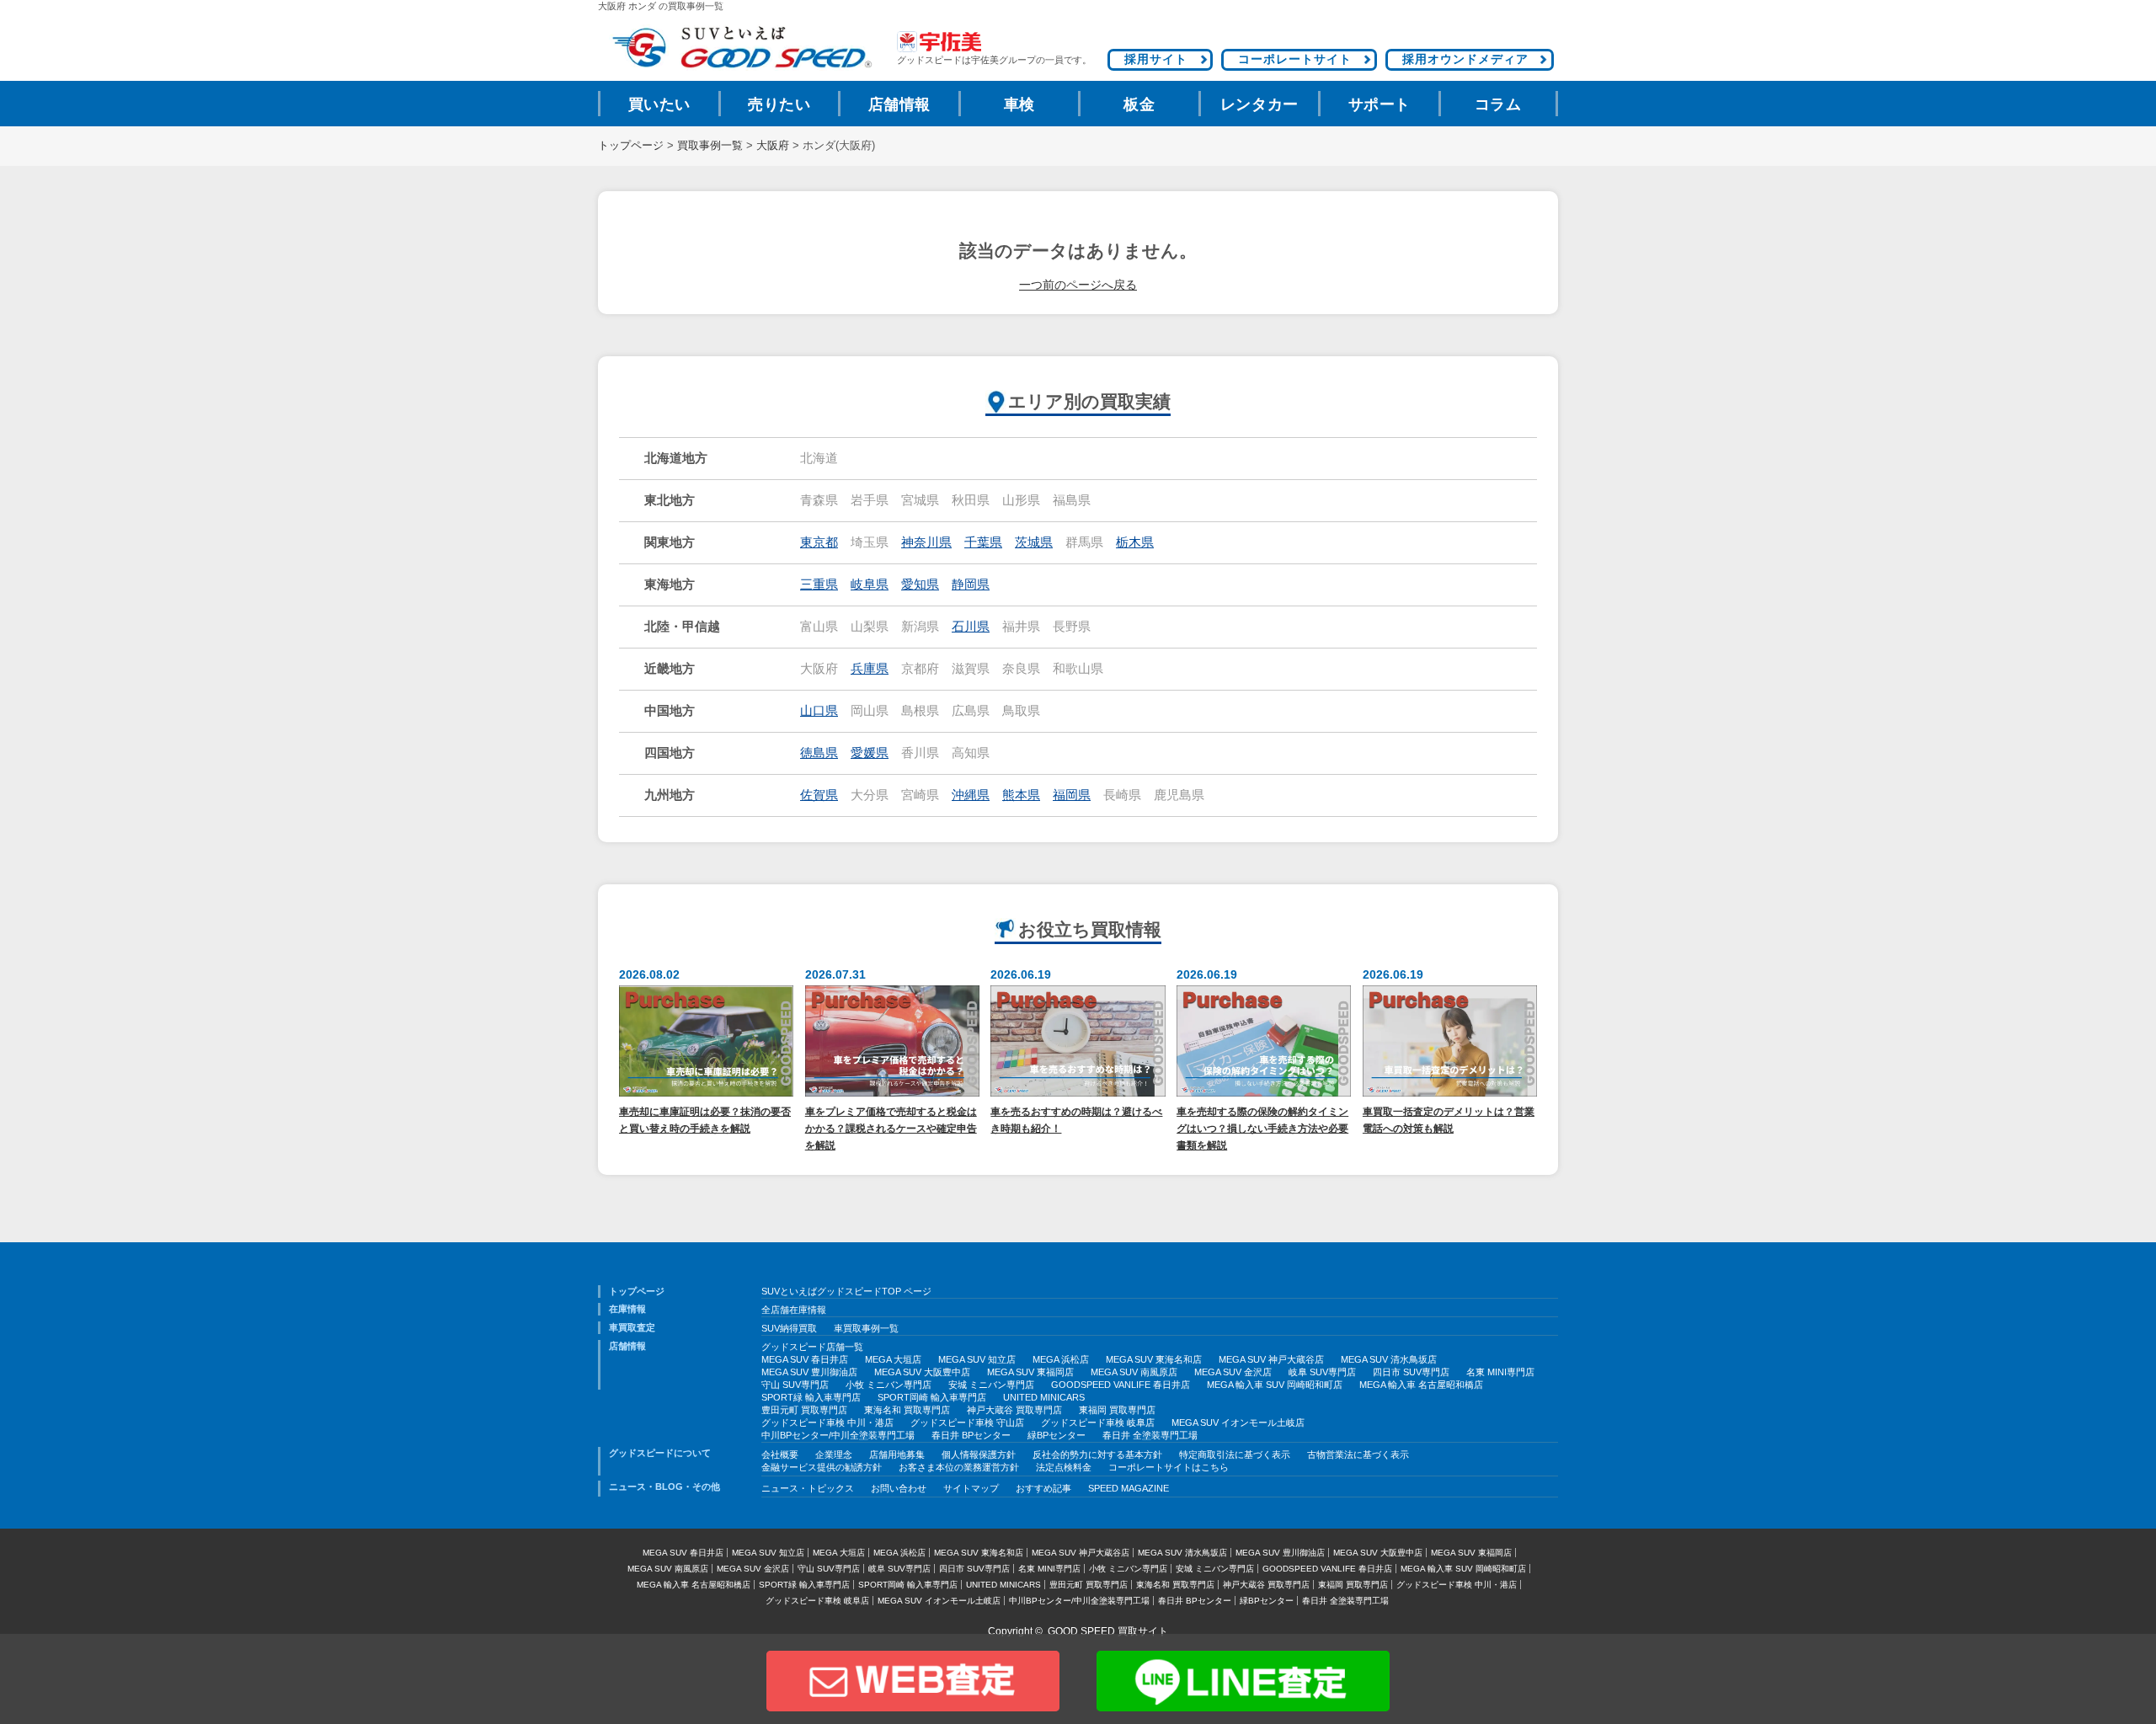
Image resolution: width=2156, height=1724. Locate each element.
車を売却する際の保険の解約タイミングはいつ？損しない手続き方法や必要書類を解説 (1262, 1128)
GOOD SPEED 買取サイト (1108, 1631)
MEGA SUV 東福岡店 (1030, 1372)
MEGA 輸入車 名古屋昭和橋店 (1421, 1385)
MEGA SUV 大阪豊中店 (922, 1372)
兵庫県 (870, 669)
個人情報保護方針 (979, 1454)
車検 (1019, 104)
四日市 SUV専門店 (1411, 1372)
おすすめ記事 (1043, 1488)
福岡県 (1072, 795)
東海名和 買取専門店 (907, 1410)
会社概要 (780, 1454)
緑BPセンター (1057, 1435)
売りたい (779, 104)
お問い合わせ (899, 1488)
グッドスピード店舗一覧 (812, 1347)
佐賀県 (819, 795)
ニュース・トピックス (808, 1488)
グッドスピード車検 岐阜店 (1098, 1422)
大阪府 (773, 146)
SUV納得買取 (789, 1328)
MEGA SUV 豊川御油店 (809, 1372)
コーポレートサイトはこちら (1169, 1467)
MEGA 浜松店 (1061, 1359)
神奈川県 (926, 542)
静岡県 (971, 584)
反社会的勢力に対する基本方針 (1097, 1454)
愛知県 (920, 584)
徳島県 (819, 753)
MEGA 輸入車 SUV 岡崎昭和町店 (1275, 1385)
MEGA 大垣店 (893, 1359)
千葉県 (983, 542)
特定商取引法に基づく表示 (1235, 1454)
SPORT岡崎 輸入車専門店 (932, 1397)
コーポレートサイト (1295, 59)
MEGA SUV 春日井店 (805, 1359)
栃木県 (1135, 542)
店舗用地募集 (897, 1454)
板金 (1139, 104)
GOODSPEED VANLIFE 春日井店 (1121, 1385)
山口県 (819, 711)
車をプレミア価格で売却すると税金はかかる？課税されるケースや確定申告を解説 (891, 1128)
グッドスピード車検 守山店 (967, 1422)
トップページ (631, 146)
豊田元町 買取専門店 (804, 1410)
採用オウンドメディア (1465, 59)
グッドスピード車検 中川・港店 (827, 1422)
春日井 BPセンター (971, 1435)
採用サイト (1156, 59)
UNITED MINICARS (1044, 1397)
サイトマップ (971, 1488)
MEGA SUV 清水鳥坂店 (1389, 1359)
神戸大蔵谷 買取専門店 (1014, 1410)
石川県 (971, 627)
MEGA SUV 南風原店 (1134, 1372)
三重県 (819, 584)
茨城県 (1034, 542)
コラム (1498, 104)
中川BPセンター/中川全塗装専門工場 (838, 1435)
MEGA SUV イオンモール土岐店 (1238, 1422)
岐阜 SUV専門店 (1322, 1372)
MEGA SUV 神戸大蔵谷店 (1271, 1359)
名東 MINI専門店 (1500, 1372)
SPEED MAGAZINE (1129, 1488)
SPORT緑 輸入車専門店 (811, 1397)
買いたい (659, 104)
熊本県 (1021, 795)
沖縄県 (971, 795)
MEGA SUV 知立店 (977, 1359)
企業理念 (834, 1454)
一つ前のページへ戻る (1078, 285)
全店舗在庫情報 (794, 1310)
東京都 (819, 542)
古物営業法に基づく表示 (1358, 1454)
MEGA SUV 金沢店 (1233, 1372)
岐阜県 (870, 584)
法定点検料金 (1064, 1467)
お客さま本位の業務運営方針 (959, 1467)
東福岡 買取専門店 (1117, 1410)
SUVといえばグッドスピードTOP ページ (846, 1291)
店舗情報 (899, 104)
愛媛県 (870, 753)
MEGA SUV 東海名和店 (1154, 1359)
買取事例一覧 (710, 146)
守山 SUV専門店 (795, 1385)
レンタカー (1259, 104)
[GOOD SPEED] (741, 48)
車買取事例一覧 (866, 1328)
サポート (1380, 104)
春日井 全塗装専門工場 (1150, 1435)
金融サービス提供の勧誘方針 (822, 1467)
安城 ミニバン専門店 (991, 1385)
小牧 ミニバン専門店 (889, 1385)
